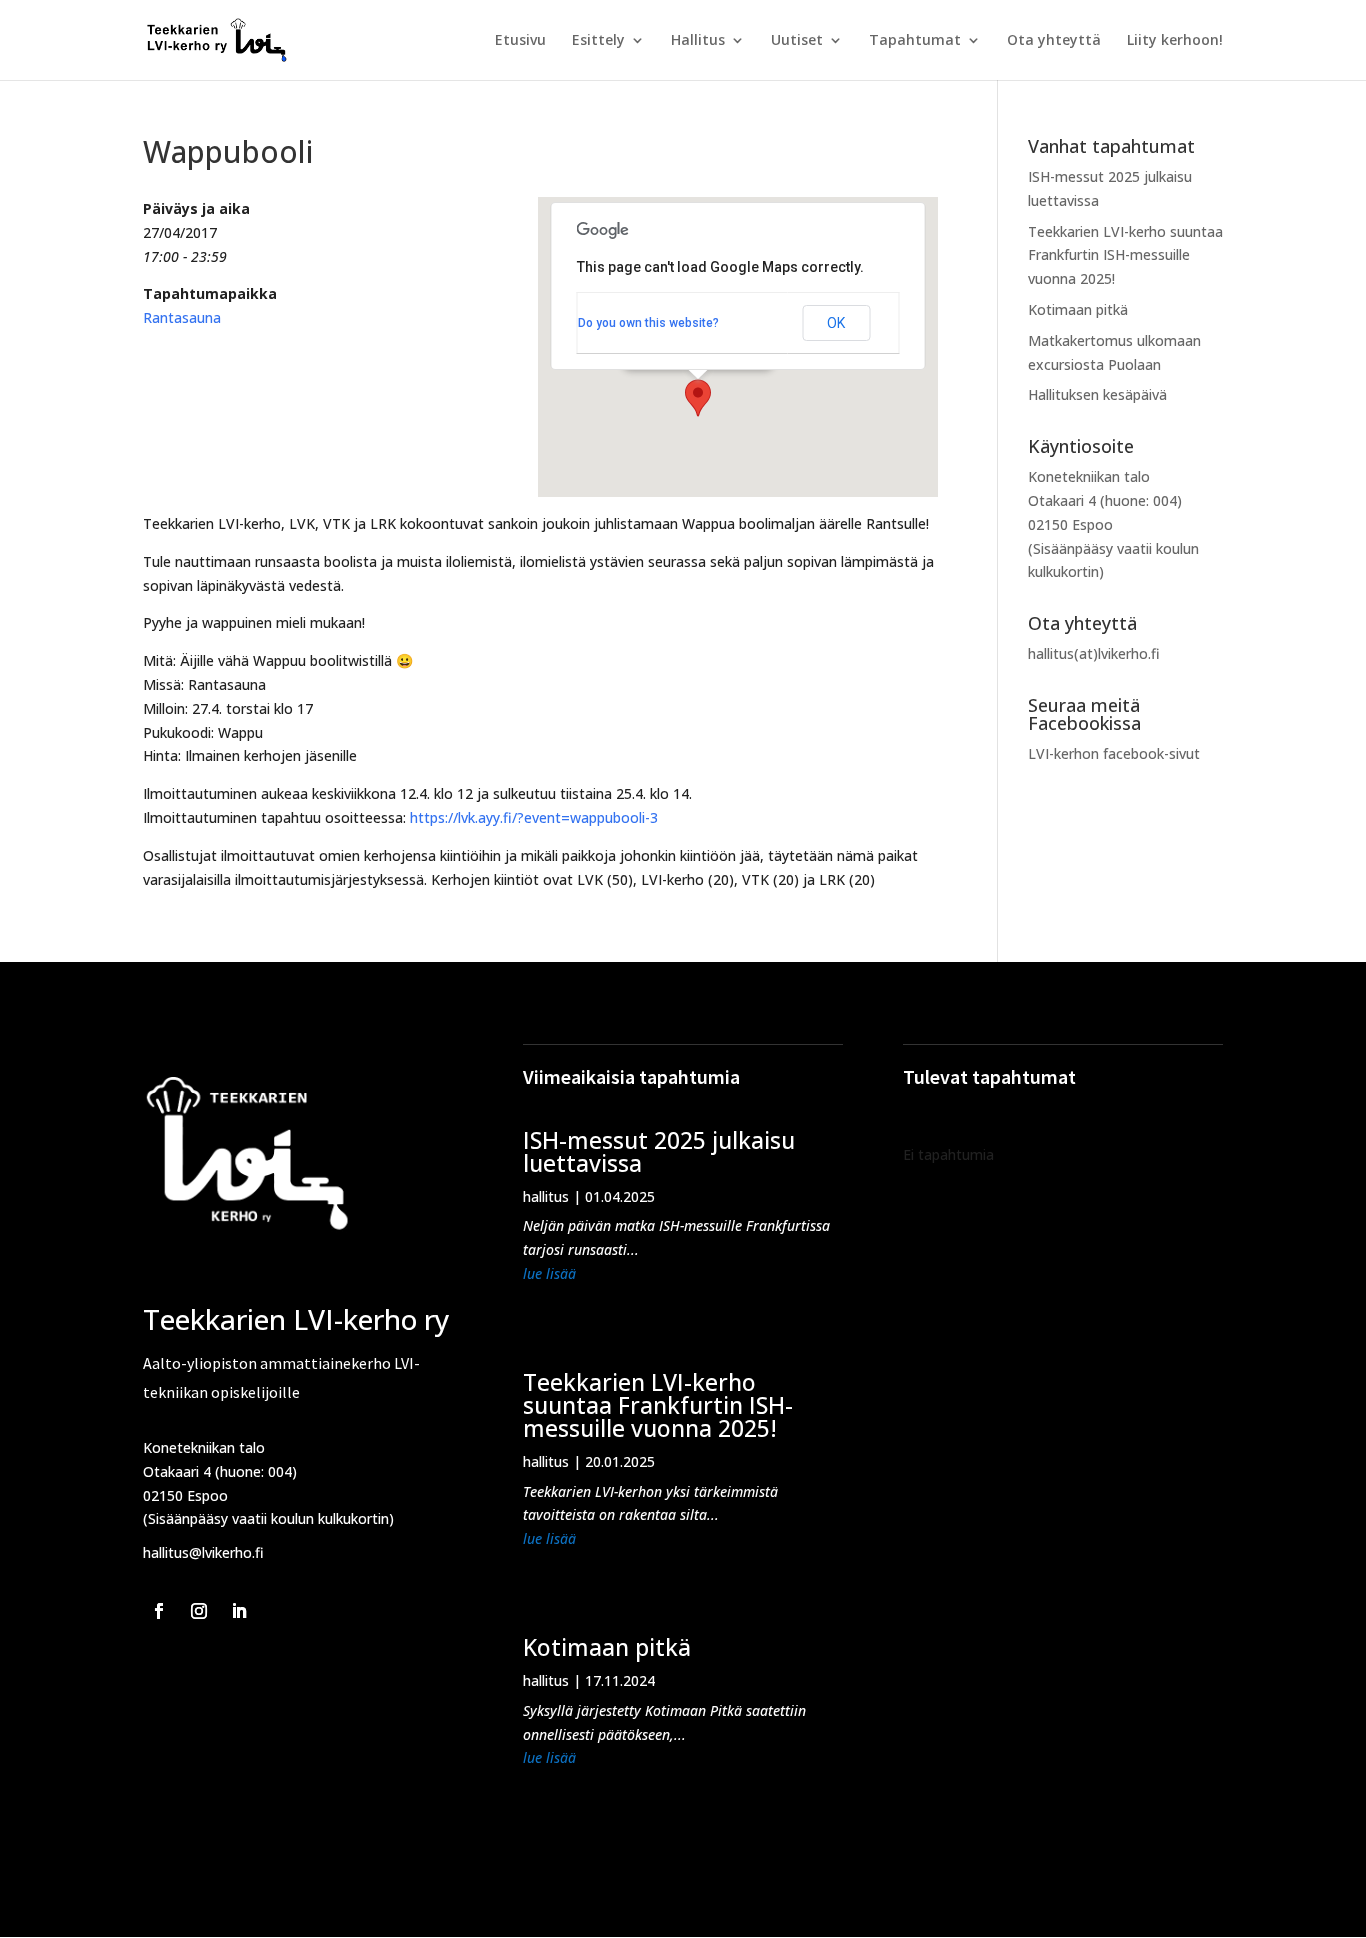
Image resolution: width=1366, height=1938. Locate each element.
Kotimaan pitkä (1078, 309)
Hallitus (698, 41)
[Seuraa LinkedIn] (239, 1611)
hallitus (546, 1196)
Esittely (598, 41)
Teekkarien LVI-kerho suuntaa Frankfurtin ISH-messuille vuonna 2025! (1125, 255)
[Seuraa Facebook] (159, 1611)
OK (836, 323)
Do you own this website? (648, 323)
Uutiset (797, 41)
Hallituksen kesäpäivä (1097, 394)
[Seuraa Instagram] (199, 1611)
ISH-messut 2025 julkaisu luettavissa (659, 1151)
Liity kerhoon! (1175, 41)
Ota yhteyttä (1054, 41)
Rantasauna (182, 317)
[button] (698, 398)
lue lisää (549, 1273)
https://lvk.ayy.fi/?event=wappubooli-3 (534, 817)
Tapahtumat (915, 41)
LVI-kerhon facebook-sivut (1114, 753)
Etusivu (520, 41)
